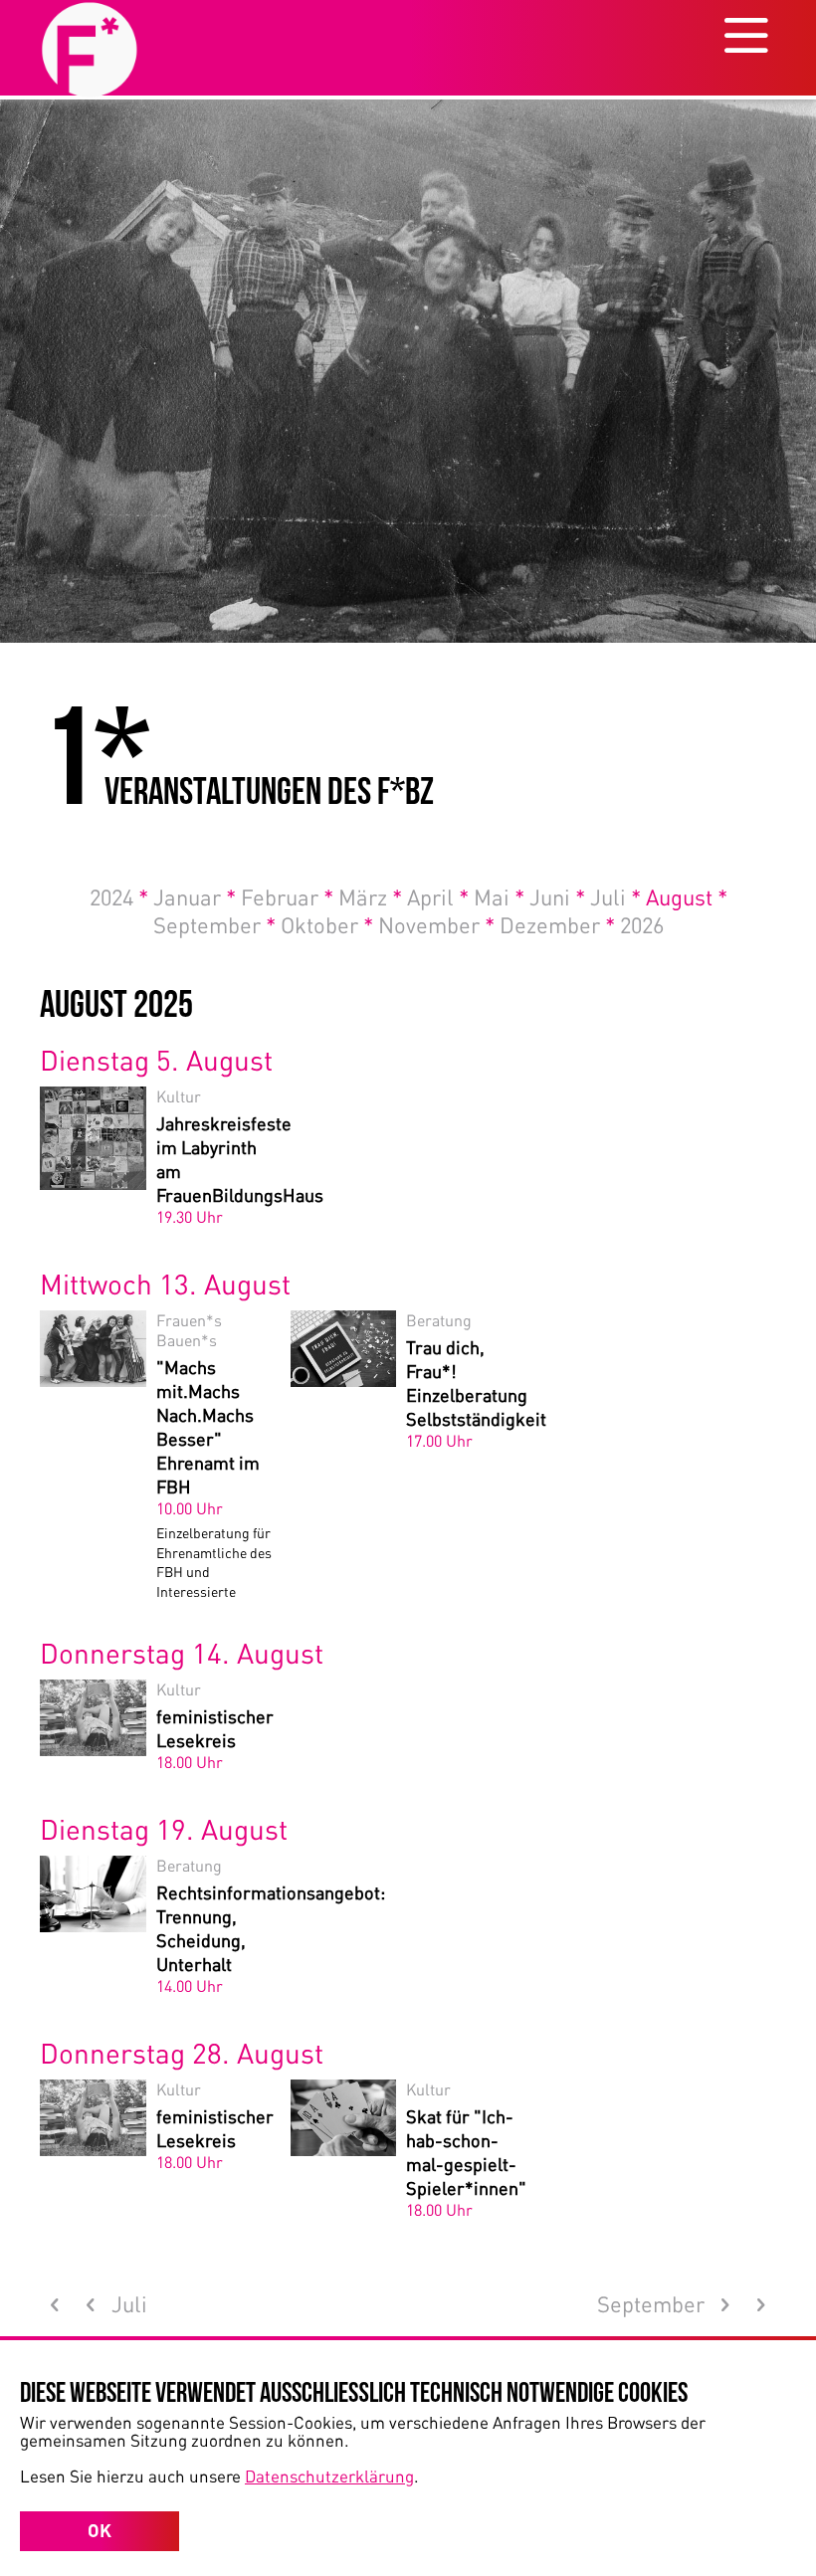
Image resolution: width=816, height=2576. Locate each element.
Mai (499, 896)
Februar (287, 896)
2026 (642, 924)
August (687, 896)
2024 (119, 896)
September (214, 924)
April (438, 896)
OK (100, 2530)
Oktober (327, 924)
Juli (615, 896)
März (370, 896)
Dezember (557, 924)
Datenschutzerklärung (329, 2476)
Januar (195, 896)
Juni (557, 896)
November (436, 924)
